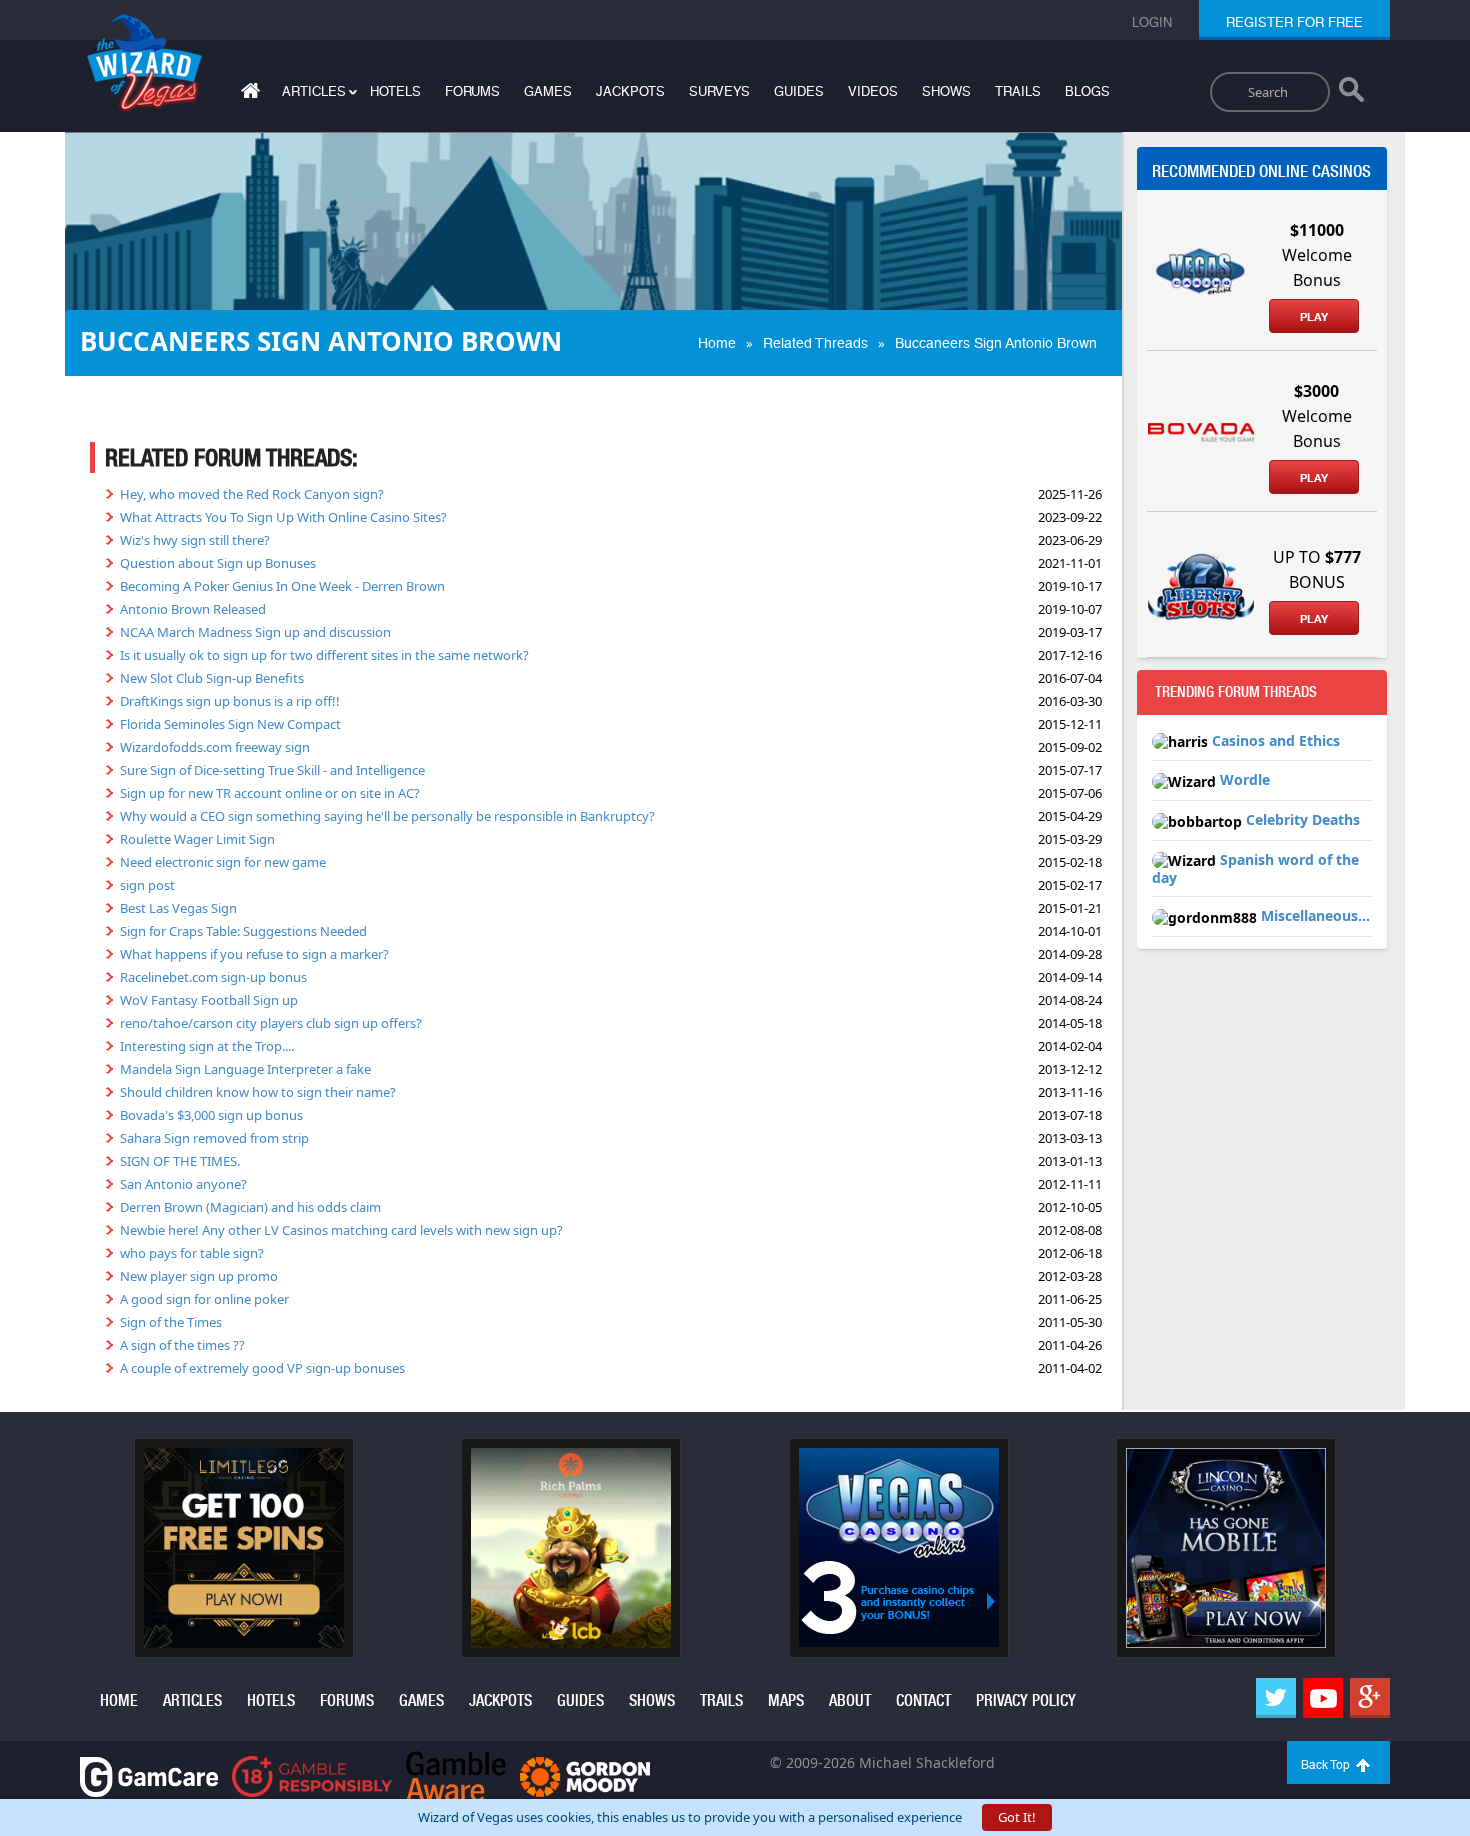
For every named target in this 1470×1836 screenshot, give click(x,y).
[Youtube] (1323, 1698)
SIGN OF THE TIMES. (180, 1161)
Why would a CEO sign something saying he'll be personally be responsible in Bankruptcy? (387, 816)
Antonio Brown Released (193, 609)
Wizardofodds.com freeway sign (215, 747)
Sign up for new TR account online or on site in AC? (270, 793)
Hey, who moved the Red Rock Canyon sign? (252, 494)
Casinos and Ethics (1276, 740)
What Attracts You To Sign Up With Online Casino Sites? (283, 517)
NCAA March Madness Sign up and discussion (255, 632)
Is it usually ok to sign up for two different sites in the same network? (324, 655)
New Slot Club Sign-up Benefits (212, 678)
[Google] (1370, 1698)
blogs (1087, 91)
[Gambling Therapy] (585, 1775)
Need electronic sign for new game (223, 862)
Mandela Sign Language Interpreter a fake (245, 1069)
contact (923, 1700)
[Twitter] (1276, 1698)
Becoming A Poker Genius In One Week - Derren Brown (282, 586)
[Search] (1351, 94)
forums (472, 91)
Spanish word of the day (1255, 869)
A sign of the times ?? (182, 1345)
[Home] (248, 94)
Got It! (1017, 1817)
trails (1018, 91)
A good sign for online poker (204, 1299)
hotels (395, 91)
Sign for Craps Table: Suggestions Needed (243, 931)
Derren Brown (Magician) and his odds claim (250, 1207)
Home (717, 343)
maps (786, 1700)
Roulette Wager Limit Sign (197, 839)
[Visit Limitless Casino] (244, 1547)
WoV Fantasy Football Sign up (209, 1000)
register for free (1294, 22)
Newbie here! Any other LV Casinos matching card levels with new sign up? (341, 1230)
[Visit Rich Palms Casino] (571, 1547)
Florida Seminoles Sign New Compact (230, 724)
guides (799, 91)
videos (873, 91)
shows (946, 91)
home (119, 1700)
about (850, 1700)
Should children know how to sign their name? (258, 1092)
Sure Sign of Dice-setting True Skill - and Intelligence (272, 770)
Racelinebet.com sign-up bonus (213, 977)
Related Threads (815, 343)
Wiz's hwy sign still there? (195, 540)
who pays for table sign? (192, 1253)
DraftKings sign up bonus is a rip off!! (230, 701)
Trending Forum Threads (1236, 692)
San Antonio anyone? (183, 1184)
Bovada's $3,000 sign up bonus (211, 1115)
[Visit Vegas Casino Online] (899, 1547)
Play (1314, 317)
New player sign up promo (199, 1276)
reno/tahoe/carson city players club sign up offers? (271, 1023)
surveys (719, 91)
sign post (147, 885)
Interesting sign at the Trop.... (207, 1046)
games (548, 91)
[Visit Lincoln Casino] (1226, 1547)
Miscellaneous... (1315, 915)
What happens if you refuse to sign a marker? (254, 954)
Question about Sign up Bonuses (218, 563)
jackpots (630, 91)
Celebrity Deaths (1303, 819)
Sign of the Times (171, 1322)
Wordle (1245, 779)
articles (192, 1700)
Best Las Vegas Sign (178, 908)
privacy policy (1026, 1700)
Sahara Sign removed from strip (214, 1138)
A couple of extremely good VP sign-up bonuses (262, 1368)
